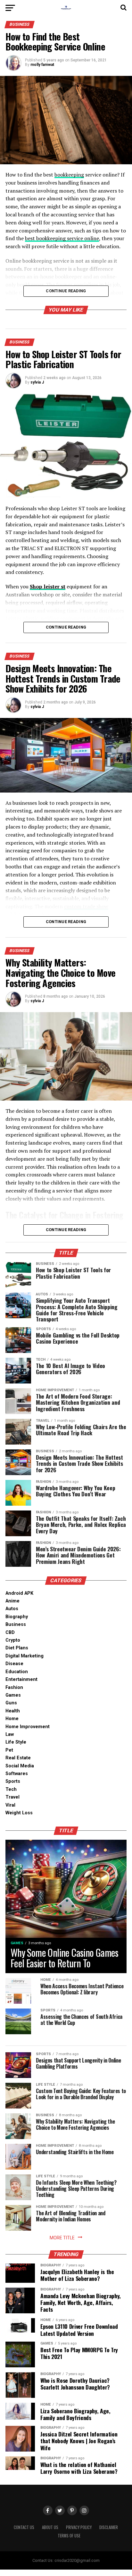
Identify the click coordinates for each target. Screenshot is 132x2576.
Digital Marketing (25, 1656)
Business (16, 1624)
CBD (10, 1633)
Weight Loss (19, 1813)
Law (10, 1734)
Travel (12, 1797)
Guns (11, 1703)
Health (13, 1711)
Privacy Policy (79, 2527)
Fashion (14, 1687)
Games (13, 1695)
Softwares (17, 1774)
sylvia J (37, 382)
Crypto (13, 1640)
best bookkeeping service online (62, 238)
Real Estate (18, 1758)
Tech (11, 1789)
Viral (10, 1805)
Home (12, 1719)
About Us (50, 2527)
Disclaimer (109, 2527)
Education (17, 1672)
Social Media (20, 1766)
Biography (17, 1617)
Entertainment (21, 1679)
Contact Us (24, 2527)
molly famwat (42, 65)
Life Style (16, 1742)
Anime (12, 1601)
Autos (12, 1609)
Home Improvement (28, 1727)
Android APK (19, 1593)
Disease (14, 1664)
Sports (13, 1781)
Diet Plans (17, 1648)
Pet (9, 1750)
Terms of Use (69, 2536)
